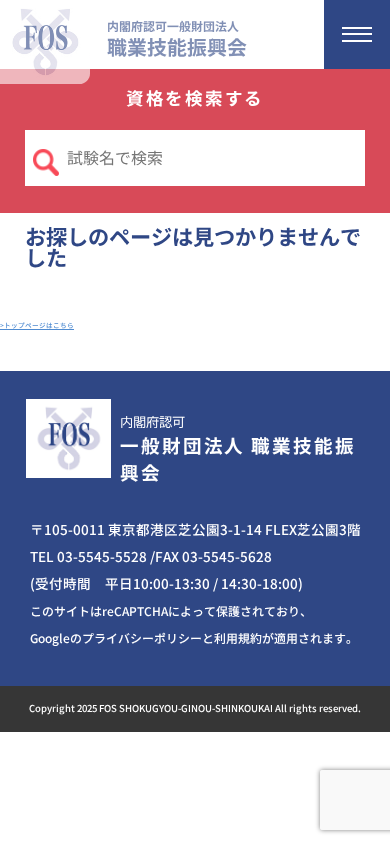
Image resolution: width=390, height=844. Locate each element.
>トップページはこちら (37, 325)
